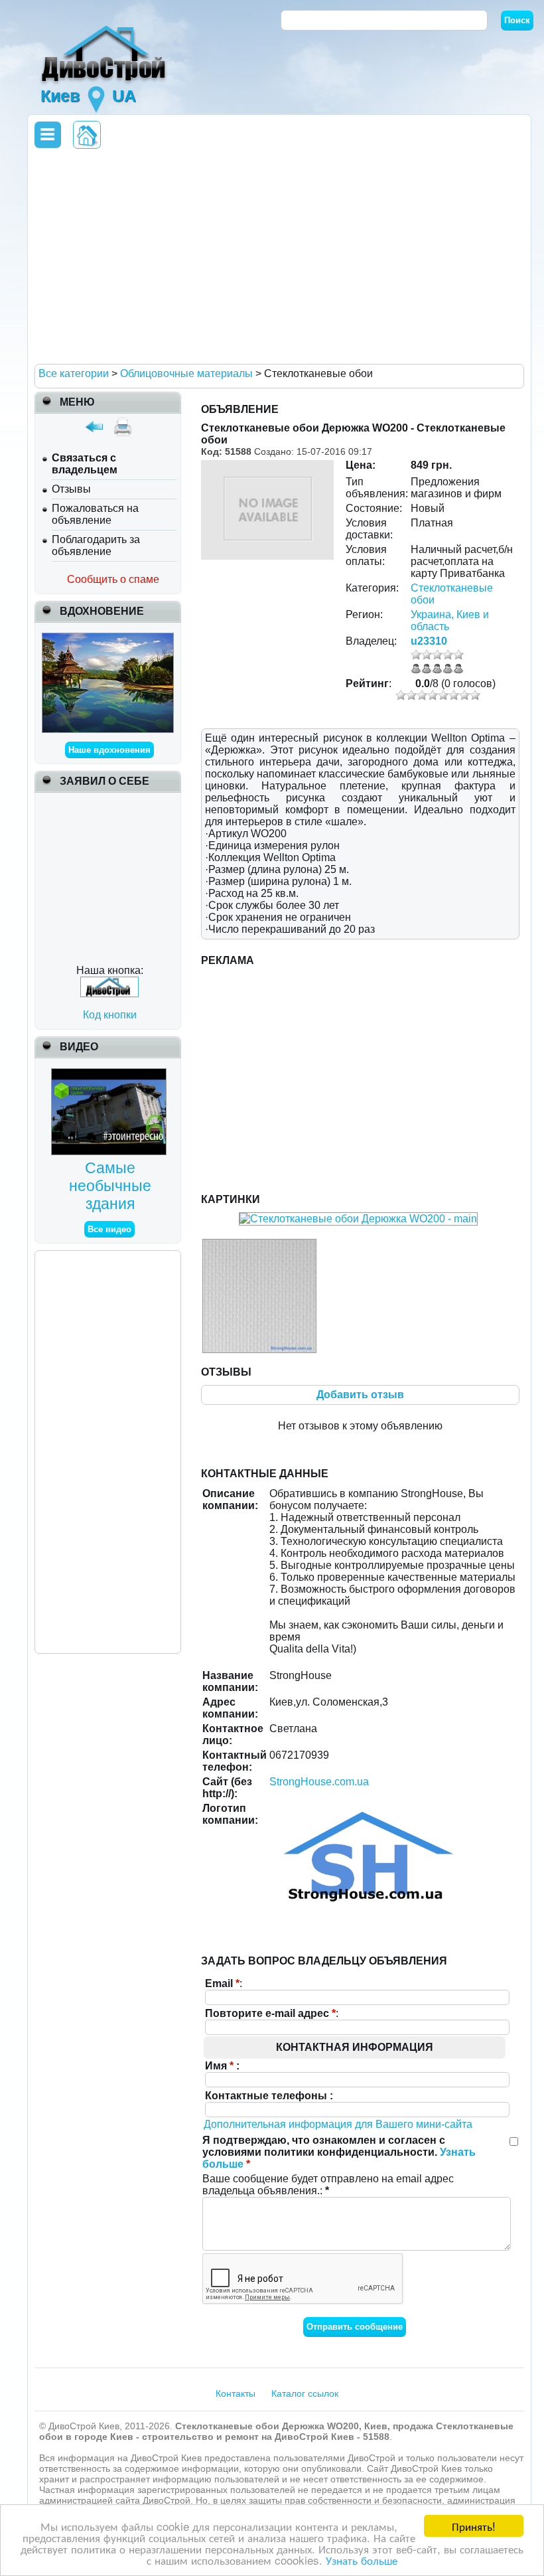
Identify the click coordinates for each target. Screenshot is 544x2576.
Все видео (109, 1229)
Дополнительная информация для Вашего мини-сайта (338, 2124)
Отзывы (71, 489)
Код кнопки (110, 1015)
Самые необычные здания (110, 1186)
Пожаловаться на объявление (95, 514)
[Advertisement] (277, 256)
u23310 (429, 641)
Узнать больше (362, 2560)
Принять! (474, 2526)
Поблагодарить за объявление (96, 545)
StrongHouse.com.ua (319, 1782)
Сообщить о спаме (113, 579)
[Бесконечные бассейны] (108, 638)
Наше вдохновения (109, 750)
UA (124, 96)
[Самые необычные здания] (110, 1074)
